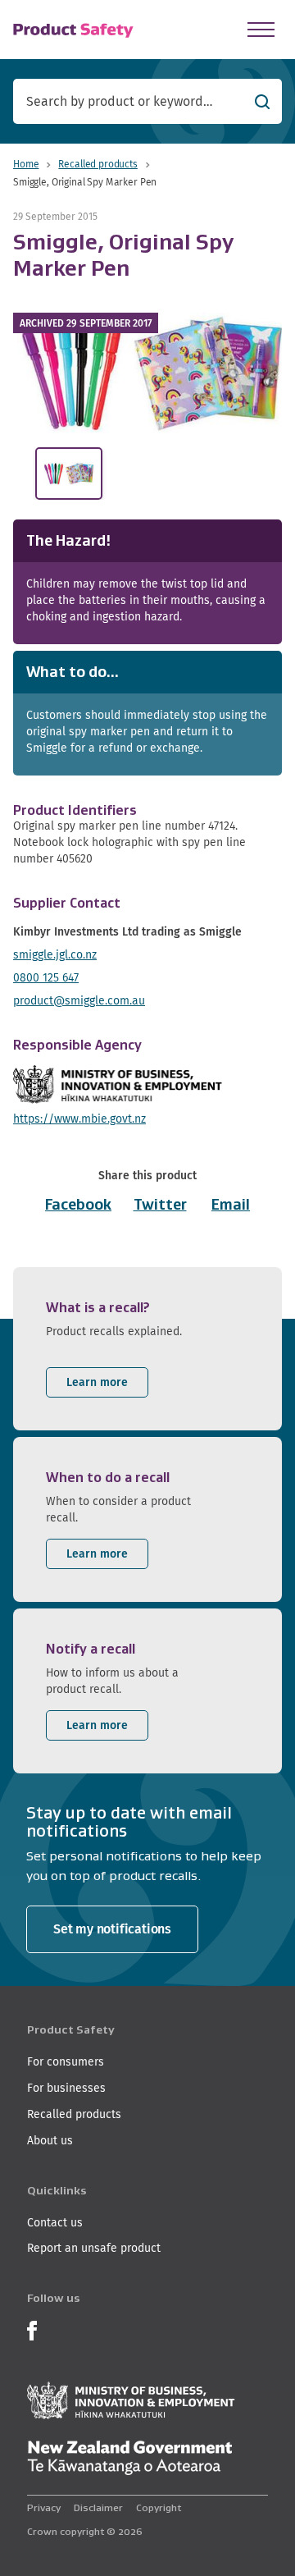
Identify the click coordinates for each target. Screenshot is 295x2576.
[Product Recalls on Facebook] (32, 2329)
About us (50, 2140)
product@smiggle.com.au (79, 1000)
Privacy (44, 2507)
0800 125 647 (46, 977)
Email (231, 1205)
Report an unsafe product (94, 2248)
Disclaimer (98, 2507)
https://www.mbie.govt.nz (79, 1119)
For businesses (66, 2088)
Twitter (160, 1205)
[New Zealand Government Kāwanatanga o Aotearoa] (129, 2458)
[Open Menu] (261, 30)
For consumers (66, 2061)
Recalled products (98, 164)
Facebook (78, 1205)
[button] (152, 373)
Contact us (55, 2222)
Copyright (159, 2507)
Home (26, 164)
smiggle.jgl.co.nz (55, 954)
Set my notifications (112, 1929)
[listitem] (147, 1349)
